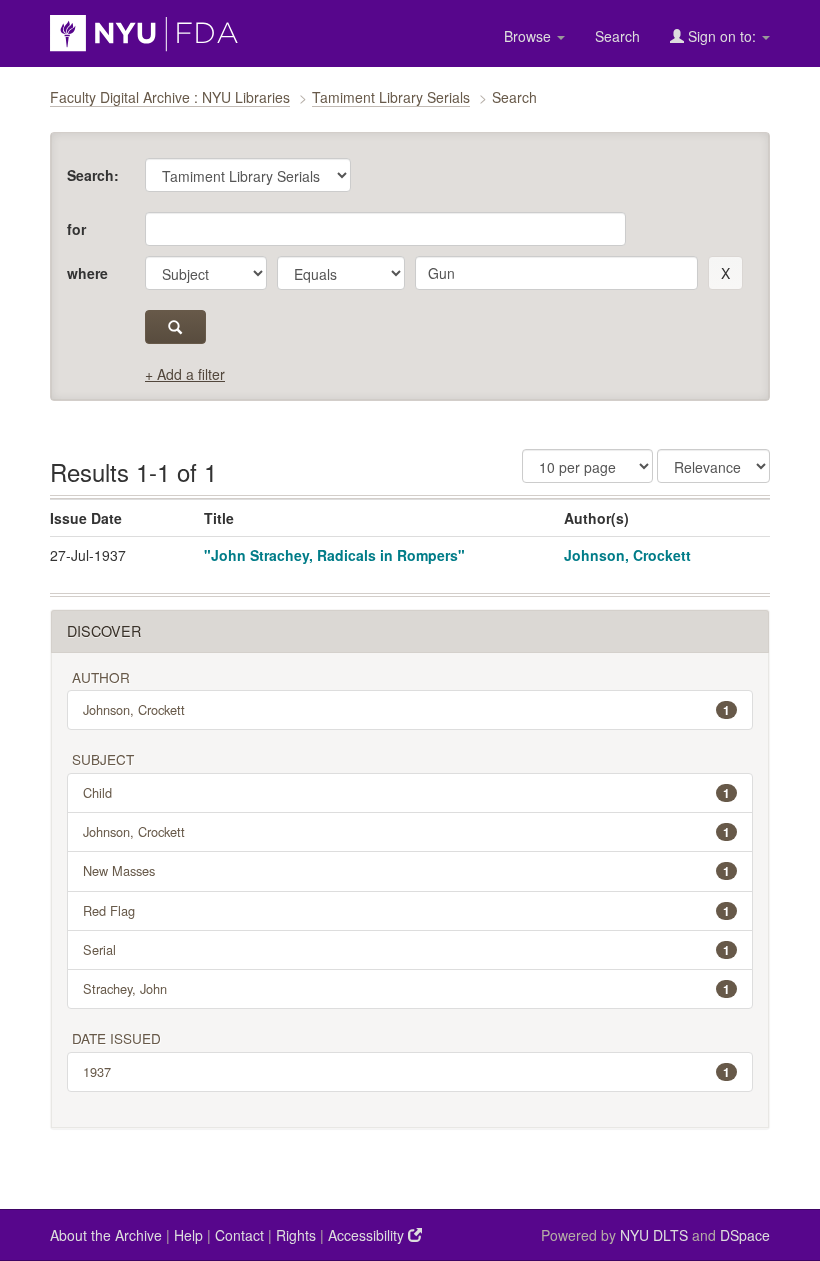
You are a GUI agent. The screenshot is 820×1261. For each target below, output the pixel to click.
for (76, 229)
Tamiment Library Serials (391, 97)
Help (188, 1235)
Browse (529, 36)
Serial (406, 949)
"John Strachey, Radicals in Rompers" (334, 555)
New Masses (406, 870)
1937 (406, 1071)
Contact (239, 1235)
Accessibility (368, 1235)
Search (617, 36)
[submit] (175, 327)
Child (406, 792)
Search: (93, 175)
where (87, 273)
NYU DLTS (654, 1235)
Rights (296, 1235)
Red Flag (406, 910)
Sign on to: (722, 36)
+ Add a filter (185, 374)
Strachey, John (406, 988)
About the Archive (106, 1235)
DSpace (745, 1235)
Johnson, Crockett (627, 555)
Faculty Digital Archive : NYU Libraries (170, 97)
